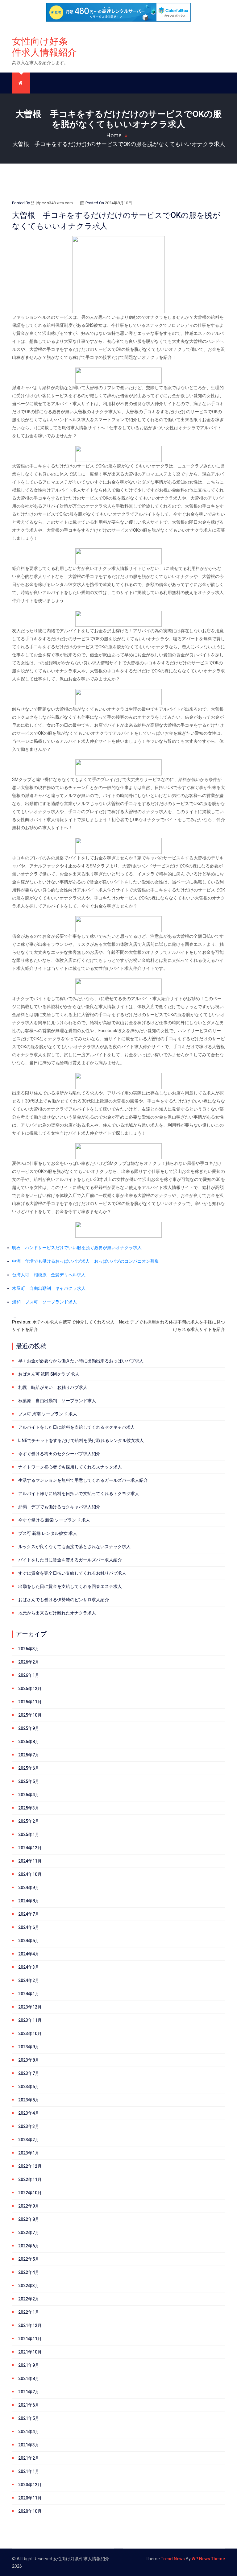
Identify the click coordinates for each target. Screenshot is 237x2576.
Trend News (173, 2559)
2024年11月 (30, 1861)
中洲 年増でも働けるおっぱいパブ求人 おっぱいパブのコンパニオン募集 (85, 1261)
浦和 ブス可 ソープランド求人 (44, 1302)
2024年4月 (29, 1954)
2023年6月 (29, 2087)
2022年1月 (29, 2312)
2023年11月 (30, 2020)
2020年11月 (30, 2498)
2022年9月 (29, 2206)
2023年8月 (29, 2060)
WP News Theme (208, 2559)
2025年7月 (29, 1755)
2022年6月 (29, 2246)
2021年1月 (29, 2471)
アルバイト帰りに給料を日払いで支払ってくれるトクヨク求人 (79, 1494)
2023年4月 (29, 2113)
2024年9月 (29, 1888)
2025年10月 (30, 1715)
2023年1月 (29, 2153)
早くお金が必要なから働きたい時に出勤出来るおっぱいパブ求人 (81, 1361)
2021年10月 (30, 2352)
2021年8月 (29, 2379)
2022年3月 (29, 2286)
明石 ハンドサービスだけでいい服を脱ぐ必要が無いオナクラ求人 (77, 1248)
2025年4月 (29, 1795)
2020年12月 (30, 2485)
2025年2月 (29, 1821)
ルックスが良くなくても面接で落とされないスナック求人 (74, 1547)
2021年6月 (29, 2405)
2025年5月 (29, 1781)
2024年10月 (30, 1874)
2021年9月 (29, 2365)
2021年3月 (29, 2445)
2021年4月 (29, 2432)
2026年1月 (29, 1675)
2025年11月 (30, 1702)
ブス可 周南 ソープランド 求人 (48, 1414)
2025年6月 (29, 1768)
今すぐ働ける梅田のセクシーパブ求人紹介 (59, 1454)
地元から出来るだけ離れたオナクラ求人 (57, 1613)
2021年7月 (29, 2392)
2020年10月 (30, 2511)
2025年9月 (29, 1728)
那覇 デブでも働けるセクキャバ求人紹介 (59, 1507)
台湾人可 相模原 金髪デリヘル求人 (49, 1275)
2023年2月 (29, 2140)
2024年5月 (29, 1941)
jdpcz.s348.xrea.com (54, 203)
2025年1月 (29, 1834)
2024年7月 (29, 1914)
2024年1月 (29, 1994)
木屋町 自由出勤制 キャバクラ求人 (49, 1288)
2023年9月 (29, 2047)
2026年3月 (29, 1649)
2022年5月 (29, 2259)
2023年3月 (29, 2126)
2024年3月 (29, 1967)
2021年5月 (29, 2418)
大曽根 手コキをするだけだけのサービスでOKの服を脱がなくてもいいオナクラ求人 (119, 144)
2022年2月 (29, 2299)
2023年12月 (30, 2007)
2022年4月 (29, 2272)
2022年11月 (30, 2179)
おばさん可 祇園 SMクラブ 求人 (49, 1374)
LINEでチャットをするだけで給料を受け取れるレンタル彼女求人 (81, 1440)
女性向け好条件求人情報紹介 (44, 47)
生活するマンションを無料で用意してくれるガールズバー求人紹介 (83, 1480)
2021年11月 (30, 2339)
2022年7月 (29, 2233)
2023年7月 (29, 2073)
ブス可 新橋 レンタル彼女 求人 (48, 1533)
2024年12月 (30, 1848)
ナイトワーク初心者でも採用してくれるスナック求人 (70, 1467)
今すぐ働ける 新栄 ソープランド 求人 (54, 1520)
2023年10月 (30, 2034)
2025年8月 (29, 1742)
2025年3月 (29, 1808)
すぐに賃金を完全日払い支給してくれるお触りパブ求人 (72, 1573)
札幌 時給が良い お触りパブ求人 (53, 1387)
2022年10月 (30, 2193)
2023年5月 (29, 2100)
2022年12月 (30, 2166)
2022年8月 (29, 2219)
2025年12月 (30, 1689)
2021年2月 (29, 2458)
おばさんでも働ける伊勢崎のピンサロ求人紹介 (64, 1600)
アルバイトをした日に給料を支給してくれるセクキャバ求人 (77, 1427)
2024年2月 (29, 1980)
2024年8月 (29, 1901)
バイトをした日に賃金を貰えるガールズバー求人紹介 (70, 1560)
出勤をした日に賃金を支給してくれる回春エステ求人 (70, 1586)
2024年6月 (29, 1927)
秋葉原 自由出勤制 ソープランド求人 (57, 1401)
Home (114, 135)
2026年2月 (29, 1662)
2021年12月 (30, 2325)
